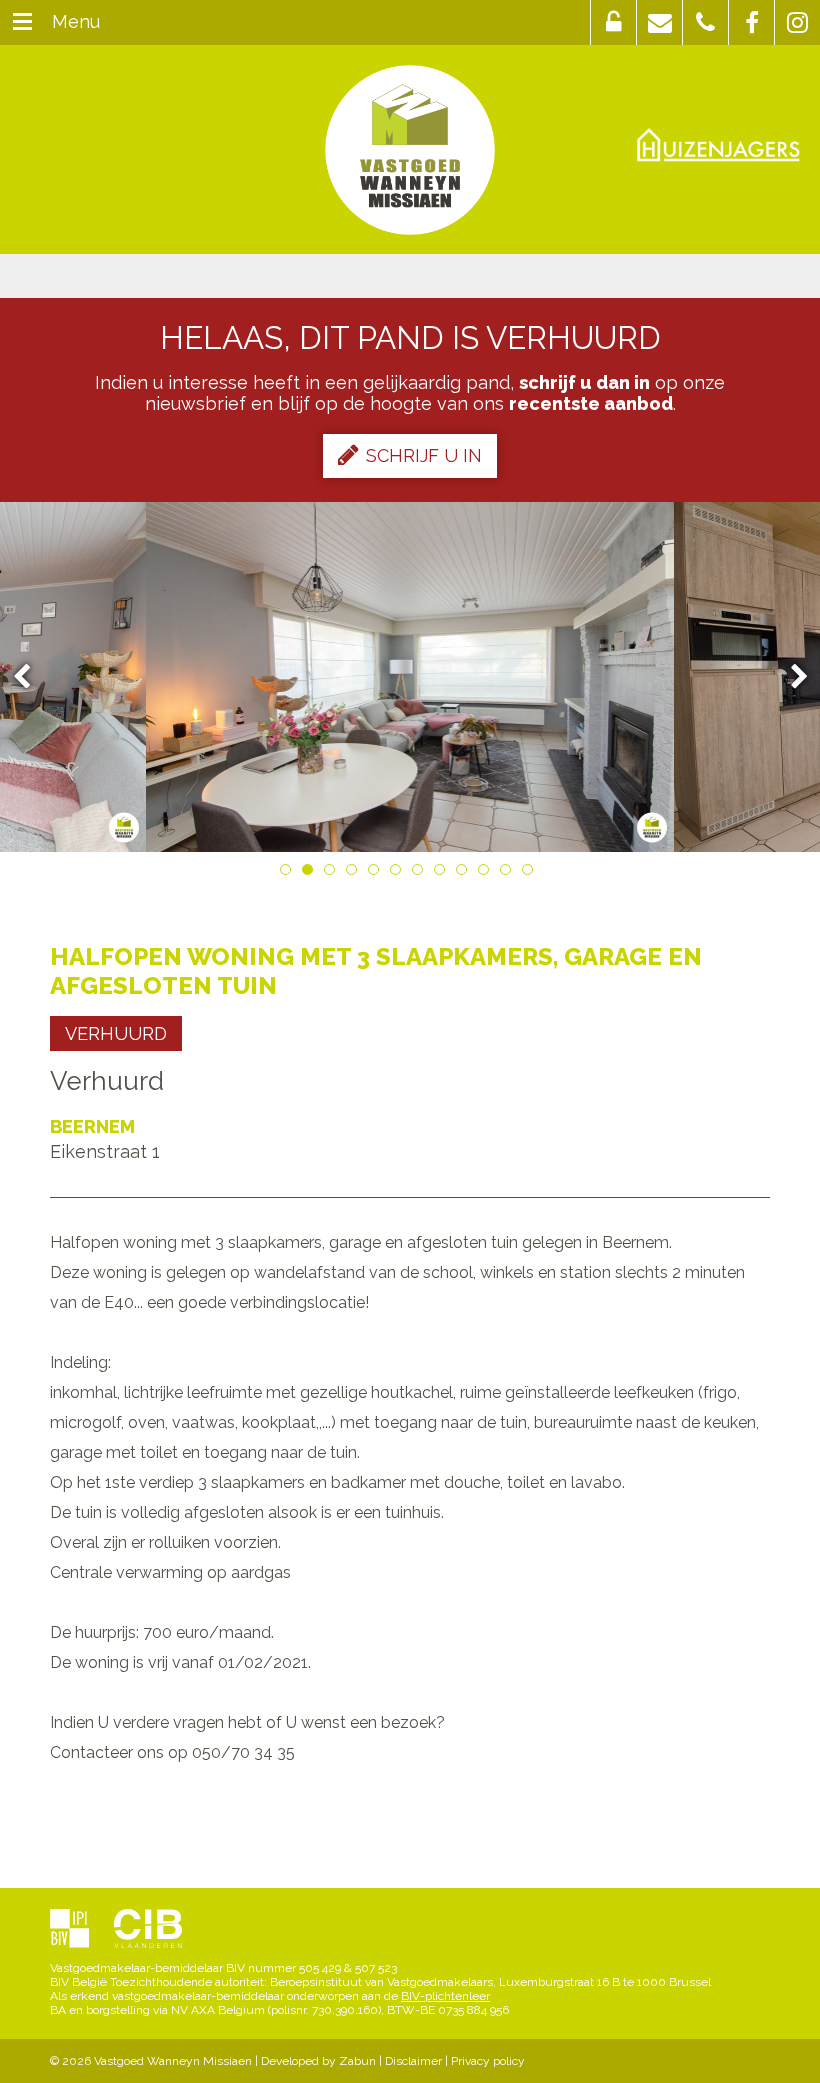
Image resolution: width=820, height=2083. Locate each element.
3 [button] (333, 873)
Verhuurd (116, 1033)
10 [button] (487, 873)
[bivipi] (69, 1930)
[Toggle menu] (22, 22)
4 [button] (355, 873)
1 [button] (289, 873)
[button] (613, 22)
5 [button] (377, 873)
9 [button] (465, 873)
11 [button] (509, 873)
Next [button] (790, 677)
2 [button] (311, 873)
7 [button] (421, 873)
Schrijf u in (424, 455)
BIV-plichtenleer (445, 1996)
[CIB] (148, 1930)
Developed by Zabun (318, 2061)
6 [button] (399, 873)
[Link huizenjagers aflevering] (718, 145)
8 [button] (443, 873)
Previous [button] (31, 677)
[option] (410, 677)
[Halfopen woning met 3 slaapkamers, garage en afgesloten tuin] (410, 677)
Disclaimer (413, 2061)
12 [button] (531, 873)
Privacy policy (488, 2061)
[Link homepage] (410, 150)
